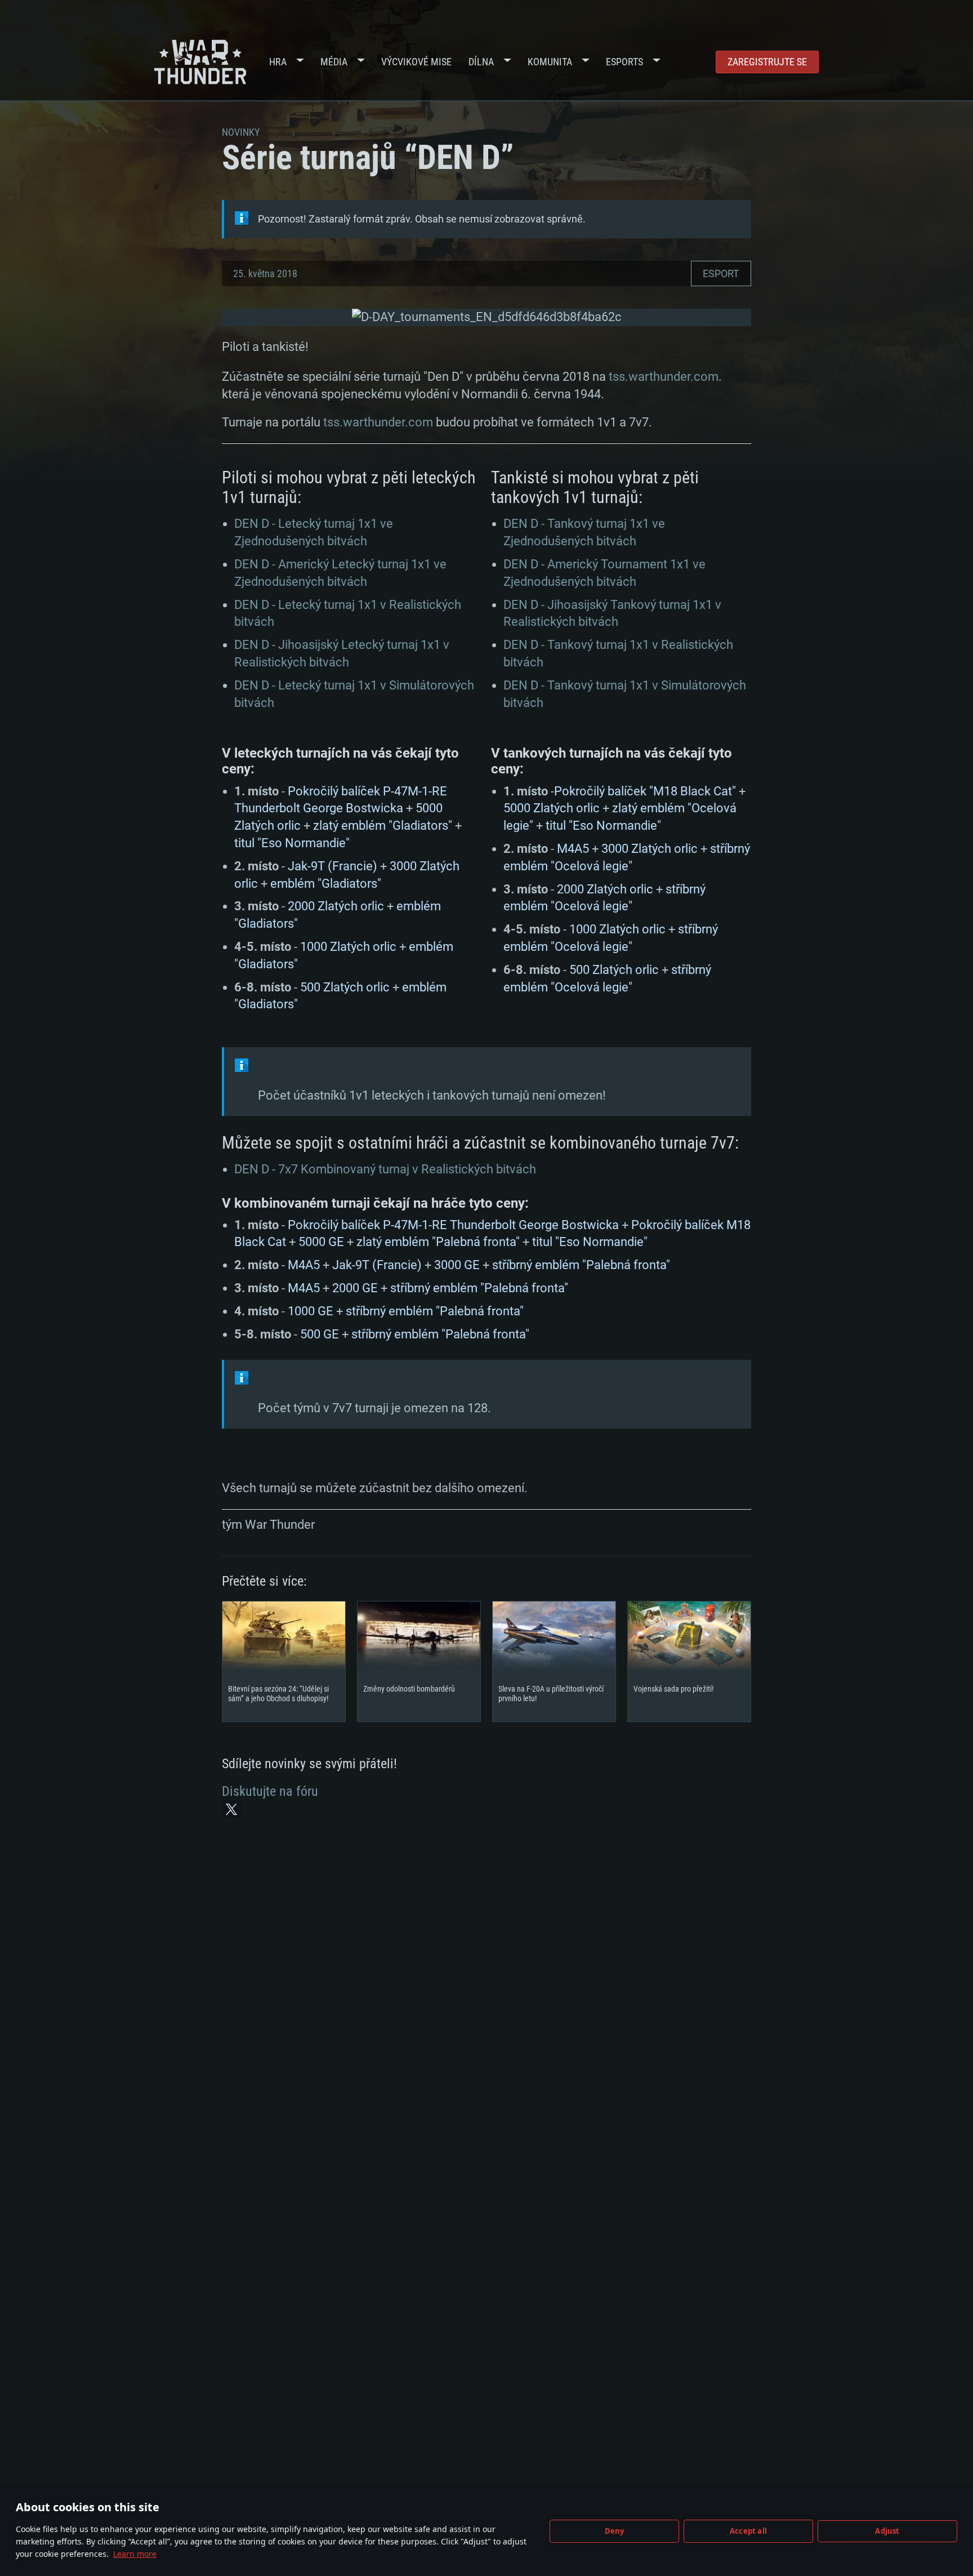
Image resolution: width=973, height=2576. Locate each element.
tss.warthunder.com (664, 377)
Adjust (887, 2531)
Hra (278, 62)
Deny (615, 2531)
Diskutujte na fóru (270, 1791)
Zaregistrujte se (767, 62)
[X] (231, 1809)
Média (334, 62)
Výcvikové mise (416, 62)
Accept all (748, 2531)
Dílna (481, 62)
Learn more (135, 2554)
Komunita (550, 62)
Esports (624, 62)
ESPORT (721, 273)
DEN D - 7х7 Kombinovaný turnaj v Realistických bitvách (385, 1169)
